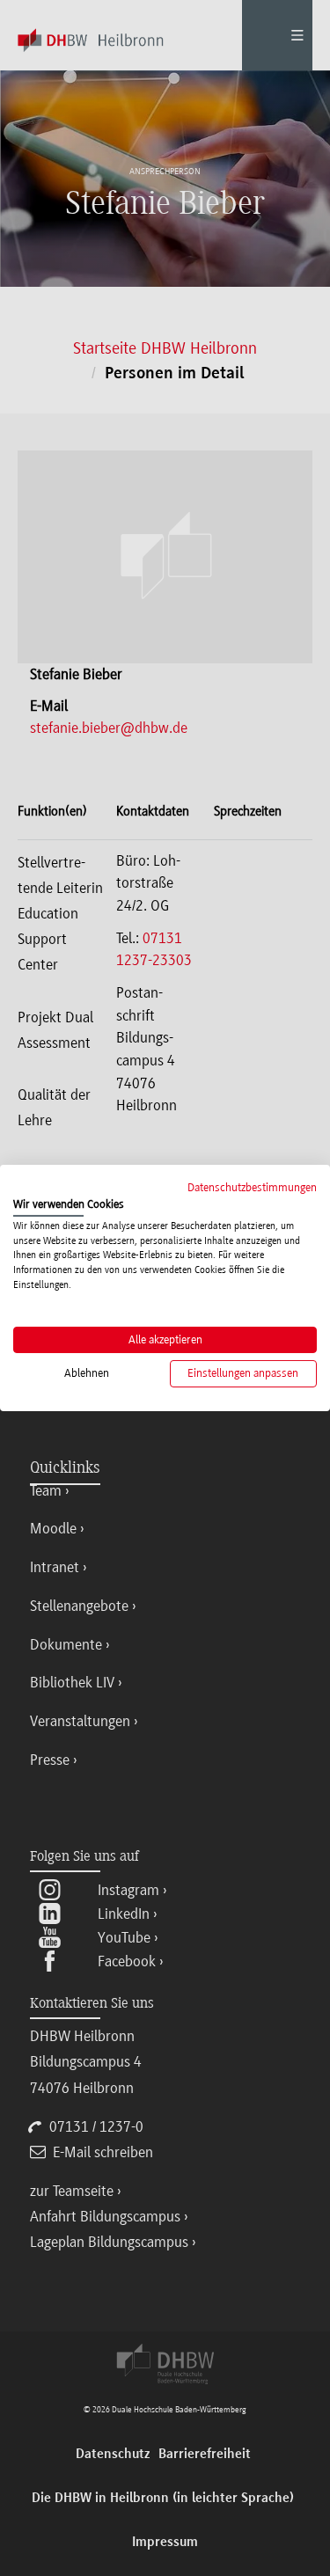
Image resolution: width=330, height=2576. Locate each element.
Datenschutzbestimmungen (252, 1187)
